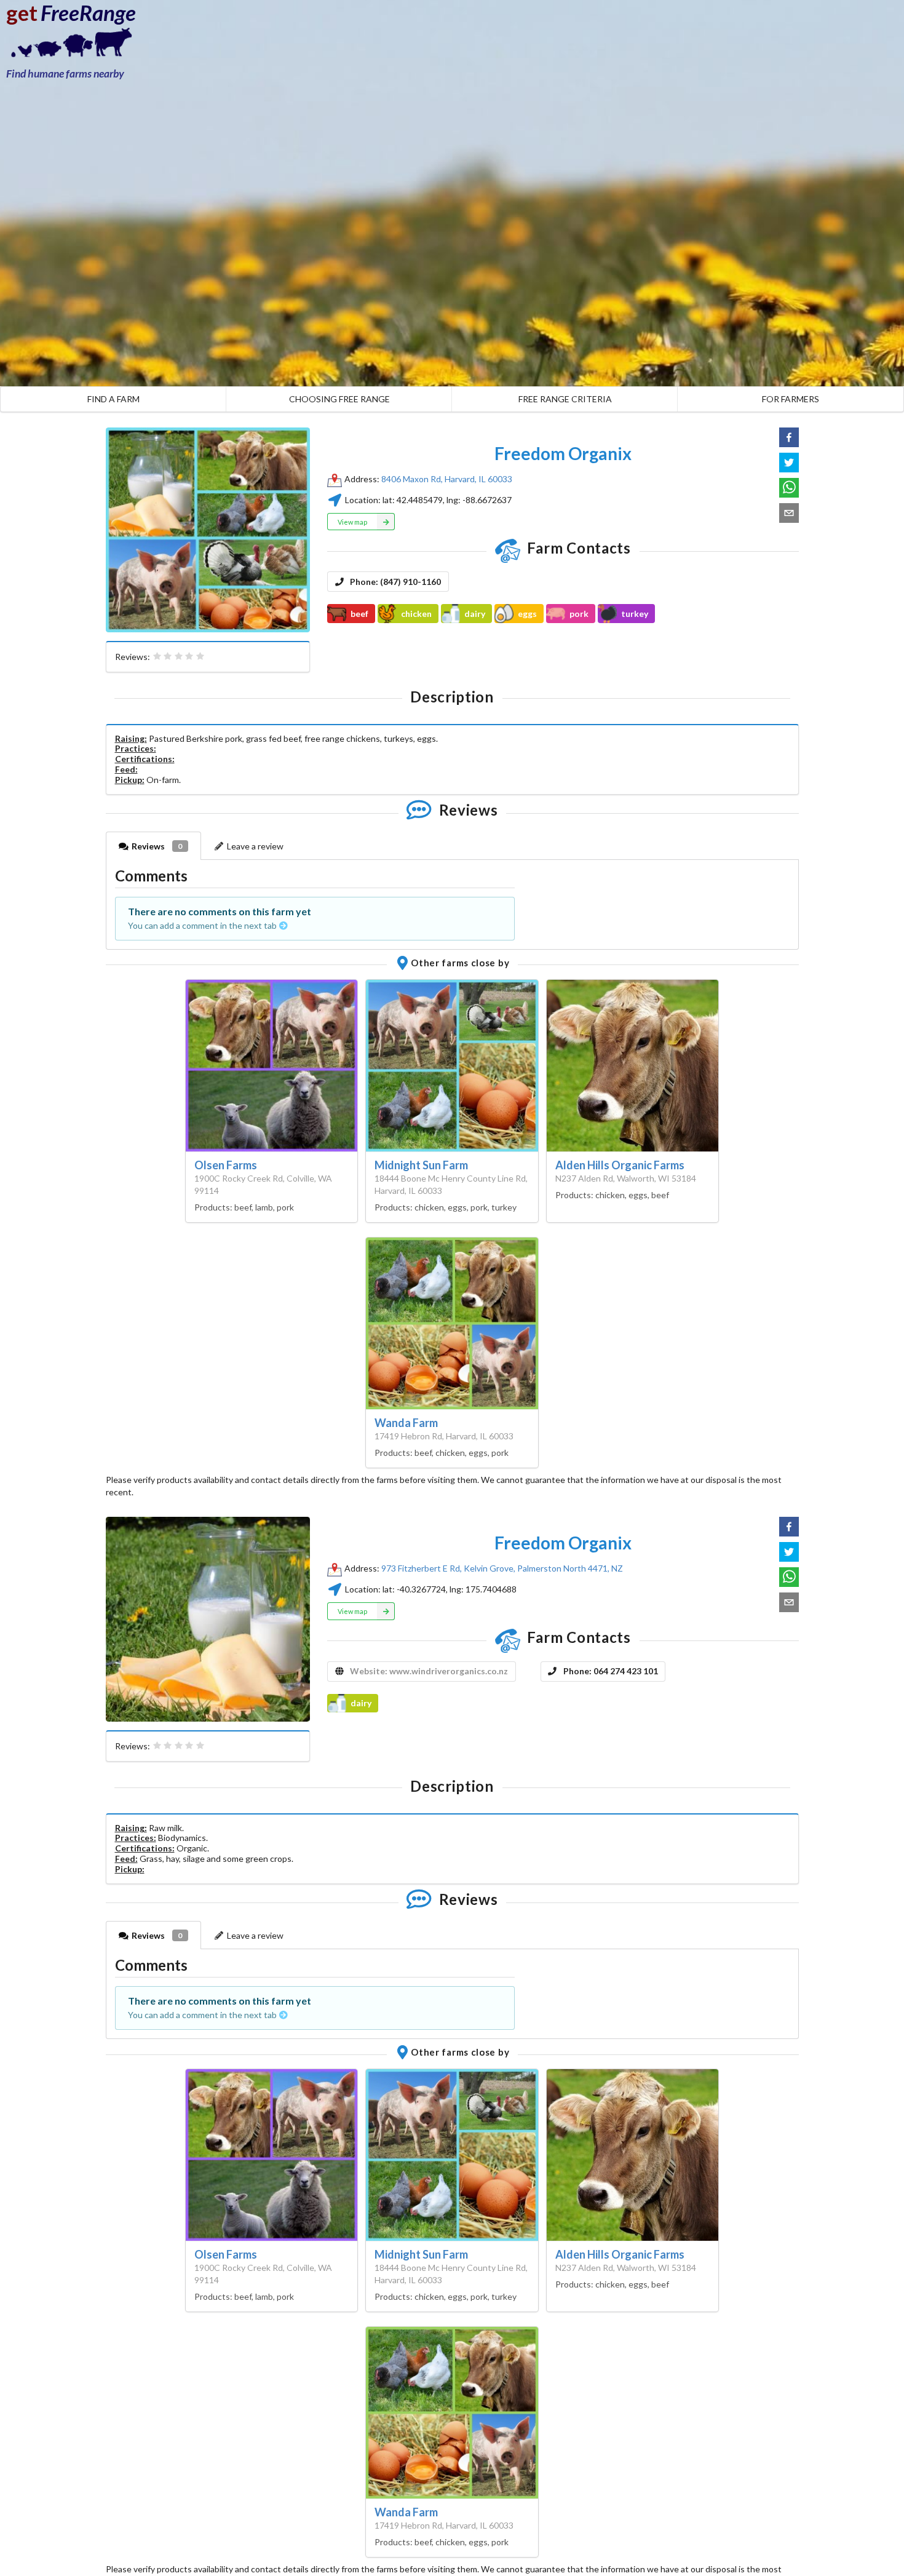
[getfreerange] (68, 46)
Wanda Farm (406, 1423)
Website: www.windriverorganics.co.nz (429, 1671)
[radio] (157, 656)
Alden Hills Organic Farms (620, 1165)
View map (352, 522)
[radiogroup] (179, 656)
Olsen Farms (226, 1165)
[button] (789, 437)
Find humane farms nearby (65, 74)
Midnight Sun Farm (421, 1165)
